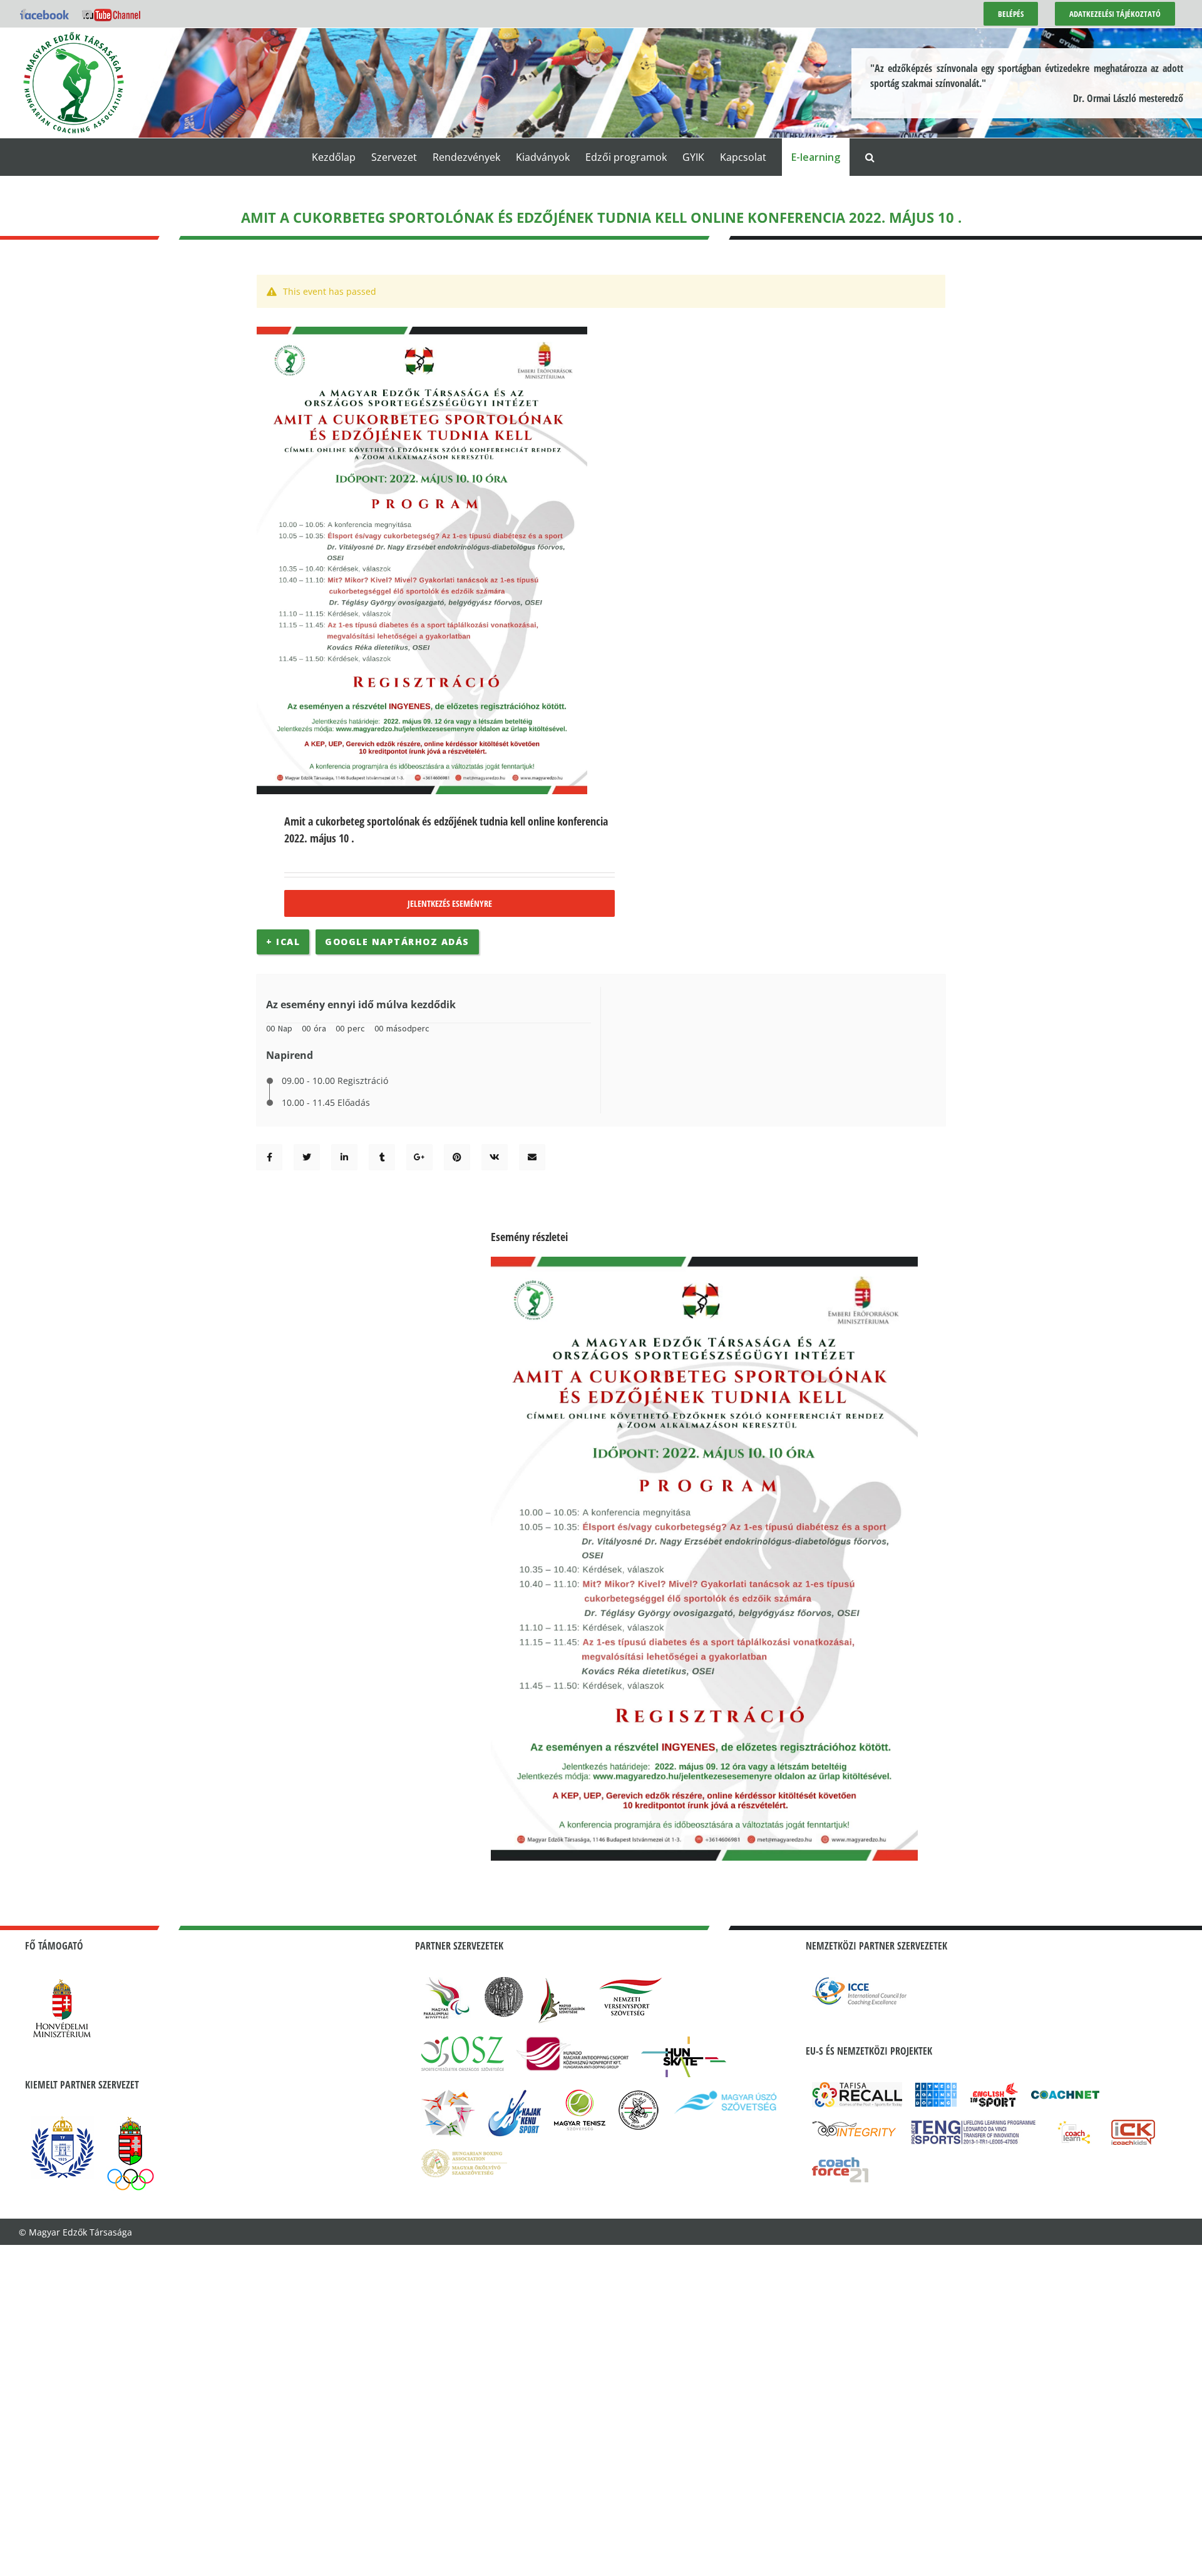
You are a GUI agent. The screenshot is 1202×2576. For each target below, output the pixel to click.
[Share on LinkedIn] (344, 1157)
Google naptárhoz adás (397, 942)
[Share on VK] (495, 1157)
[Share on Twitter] (307, 1157)
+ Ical (283, 942)
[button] (870, 157)
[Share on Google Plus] (419, 1157)
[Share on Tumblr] (382, 1157)
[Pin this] (457, 1157)
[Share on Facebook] (270, 1157)
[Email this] (532, 1157)
